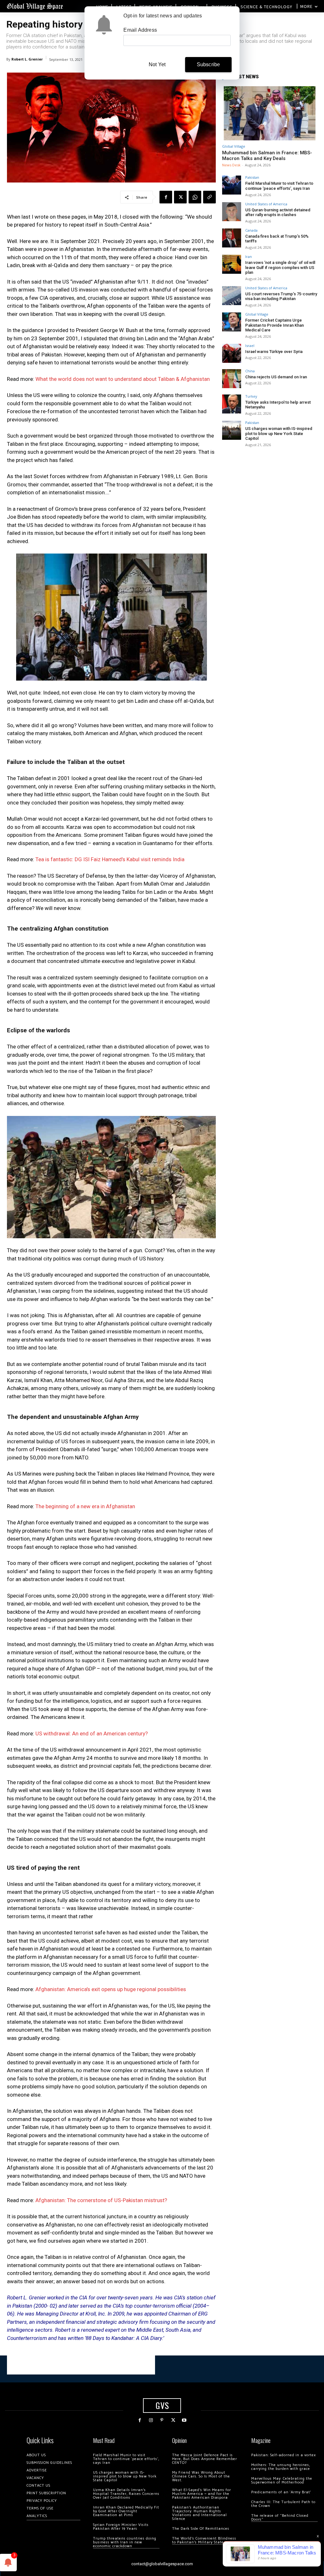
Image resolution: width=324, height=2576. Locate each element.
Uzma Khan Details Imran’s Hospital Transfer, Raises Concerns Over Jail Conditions (126, 2494)
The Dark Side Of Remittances (201, 2529)
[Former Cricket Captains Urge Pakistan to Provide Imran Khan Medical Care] (232, 322)
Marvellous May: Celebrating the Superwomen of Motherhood (282, 2480)
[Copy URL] (209, 197)
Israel (250, 346)
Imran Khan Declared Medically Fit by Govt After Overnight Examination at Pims (126, 2511)
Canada (251, 230)
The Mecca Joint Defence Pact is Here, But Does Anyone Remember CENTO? (205, 2459)
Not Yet (157, 64)
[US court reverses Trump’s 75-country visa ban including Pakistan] (232, 296)
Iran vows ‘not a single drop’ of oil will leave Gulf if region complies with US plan (280, 267)
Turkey (251, 396)
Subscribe (209, 64)
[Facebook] (166, 197)
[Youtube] (184, 2420)
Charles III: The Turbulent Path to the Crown (283, 2504)
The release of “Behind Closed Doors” (280, 2518)
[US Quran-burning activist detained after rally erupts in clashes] (232, 212)
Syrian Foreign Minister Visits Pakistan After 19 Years (121, 2527)
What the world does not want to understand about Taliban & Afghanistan (123, 379)
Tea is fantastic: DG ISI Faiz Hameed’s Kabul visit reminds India (110, 859)
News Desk (231, 165)
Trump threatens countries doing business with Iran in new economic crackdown (125, 2542)
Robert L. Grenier (27, 59)
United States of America (266, 204)
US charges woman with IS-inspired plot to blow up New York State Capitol (279, 433)
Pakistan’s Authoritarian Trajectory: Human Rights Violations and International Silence (199, 2513)
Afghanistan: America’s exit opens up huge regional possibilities (111, 1989)
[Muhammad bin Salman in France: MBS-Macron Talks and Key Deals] (270, 113)
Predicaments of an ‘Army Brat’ (281, 2492)
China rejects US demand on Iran (276, 377)
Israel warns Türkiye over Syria (274, 352)
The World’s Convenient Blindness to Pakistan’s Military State (204, 2540)
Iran (249, 256)
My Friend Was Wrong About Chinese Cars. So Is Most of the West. (201, 2476)
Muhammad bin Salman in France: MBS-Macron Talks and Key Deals (267, 156)
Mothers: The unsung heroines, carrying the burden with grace (281, 2467)
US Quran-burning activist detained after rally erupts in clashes (278, 212)
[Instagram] (151, 2420)
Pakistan (252, 177)
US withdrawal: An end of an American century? (92, 1733)
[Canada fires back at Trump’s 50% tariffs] (232, 238)
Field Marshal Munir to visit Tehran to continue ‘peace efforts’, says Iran (279, 186)
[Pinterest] (162, 2420)
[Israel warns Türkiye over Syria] (232, 353)
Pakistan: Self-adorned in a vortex (283, 2455)
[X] (180, 197)
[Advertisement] (81, 2365)
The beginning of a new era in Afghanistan (85, 1506)
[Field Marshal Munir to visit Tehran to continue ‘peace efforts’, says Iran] (232, 185)
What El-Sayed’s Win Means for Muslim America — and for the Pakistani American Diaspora (202, 2494)
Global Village (234, 146)
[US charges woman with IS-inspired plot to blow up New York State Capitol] (232, 430)
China (250, 371)
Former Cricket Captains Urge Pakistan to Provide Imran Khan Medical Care (274, 325)
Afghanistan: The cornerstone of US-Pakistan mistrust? (101, 2200)
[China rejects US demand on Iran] (232, 379)
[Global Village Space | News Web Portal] (35, 6)
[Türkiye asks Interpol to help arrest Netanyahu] (232, 404)
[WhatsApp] (195, 197)
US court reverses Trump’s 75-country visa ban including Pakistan (281, 296)
